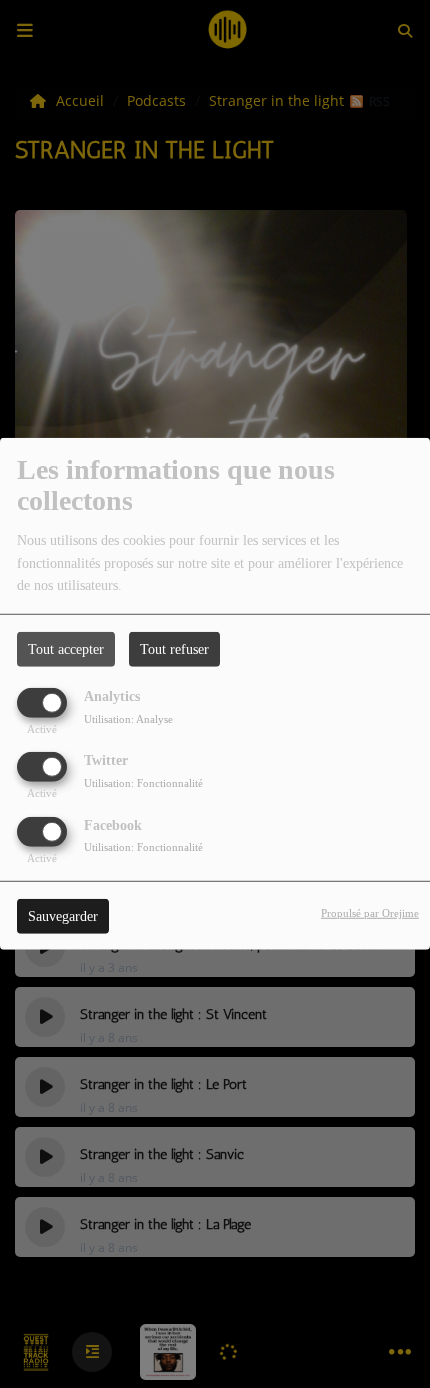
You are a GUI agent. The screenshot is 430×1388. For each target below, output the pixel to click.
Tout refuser (174, 649)
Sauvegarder (63, 915)
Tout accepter (66, 649)
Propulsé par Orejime (370, 912)
